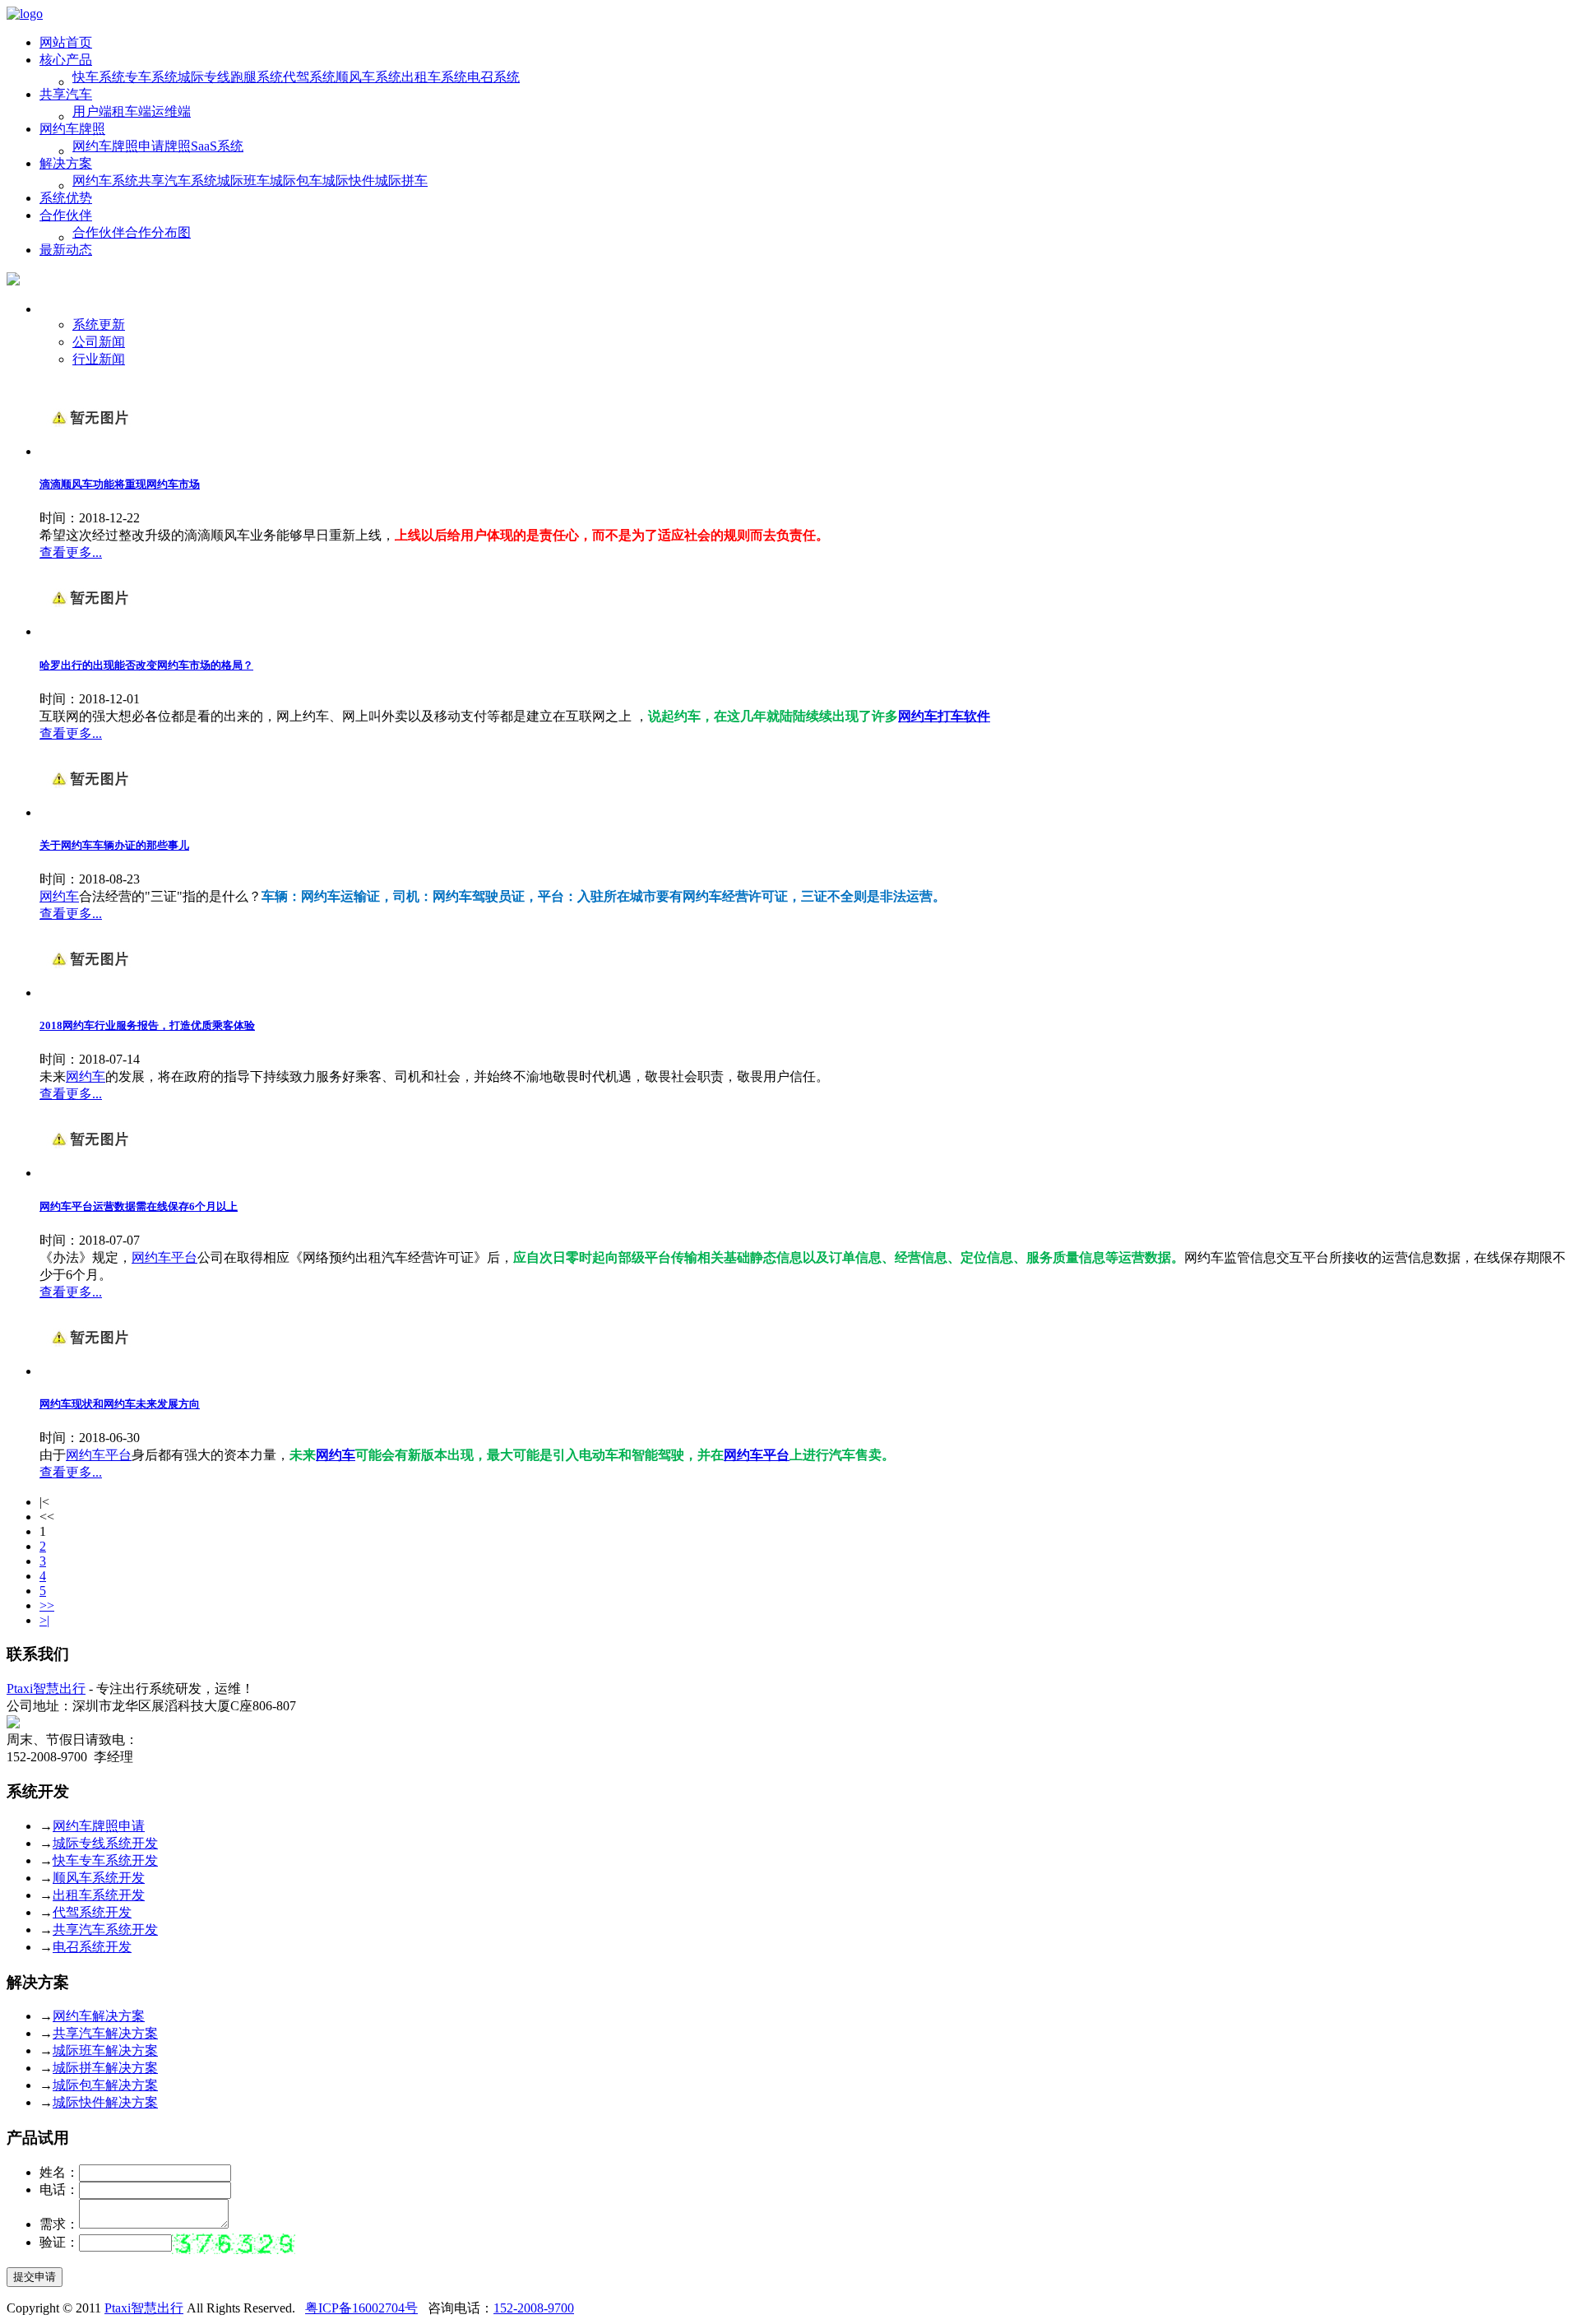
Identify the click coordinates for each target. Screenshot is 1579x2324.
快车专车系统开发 (105, 1860)
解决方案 (66, 163)
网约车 (59, 896)
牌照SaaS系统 (204, 146)
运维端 (171, 111)
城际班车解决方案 (105, 2050)
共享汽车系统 (178, 181)
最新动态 (66, 250)
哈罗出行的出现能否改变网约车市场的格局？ (146, 665)
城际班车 (243, 181)
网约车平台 (164, 1257)
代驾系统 (309, 77)
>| (44, 1620)
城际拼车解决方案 (105, 2068)
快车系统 (99, 77)
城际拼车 (401, 181)
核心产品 (66, 60)
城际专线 (204, 77)
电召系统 (493, 77)
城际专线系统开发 (105, 1843)
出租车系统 (434, 77)
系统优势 (66, 198)
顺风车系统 (368, 77)
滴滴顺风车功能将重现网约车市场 (120, 484)
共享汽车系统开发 (105, 1930)
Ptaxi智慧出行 (46, 1688)
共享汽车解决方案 (105, 2033)
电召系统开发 (92, 1947)
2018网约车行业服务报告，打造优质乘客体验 (147, 1025)
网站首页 (66, 42)
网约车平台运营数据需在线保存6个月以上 (139, 1206)
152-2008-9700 (534, 2308)
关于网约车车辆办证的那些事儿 (114, 845)
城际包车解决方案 (105, 2085)
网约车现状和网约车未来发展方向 (120, 1404)
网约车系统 (105, 181)
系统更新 (99, 325)
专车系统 (151, 77)
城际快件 (349, 181)
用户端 (92, 111)
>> (47, 1605)
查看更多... (71, 552)
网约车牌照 (72, 129)
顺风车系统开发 (99, 1878)
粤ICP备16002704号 (361, 2308)
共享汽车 (66, 94)
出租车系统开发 (99, 1895)
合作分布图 (158, 232)
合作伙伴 (66, 215)
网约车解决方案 (99, 2016)
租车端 (132, 111)
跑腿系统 (257, 77)
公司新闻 (99, 342)
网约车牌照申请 (118, 146)
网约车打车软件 (944, 716)
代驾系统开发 (92, 1912)
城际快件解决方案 (105, 2102)
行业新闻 (99, 359)
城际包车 (296, 181)
